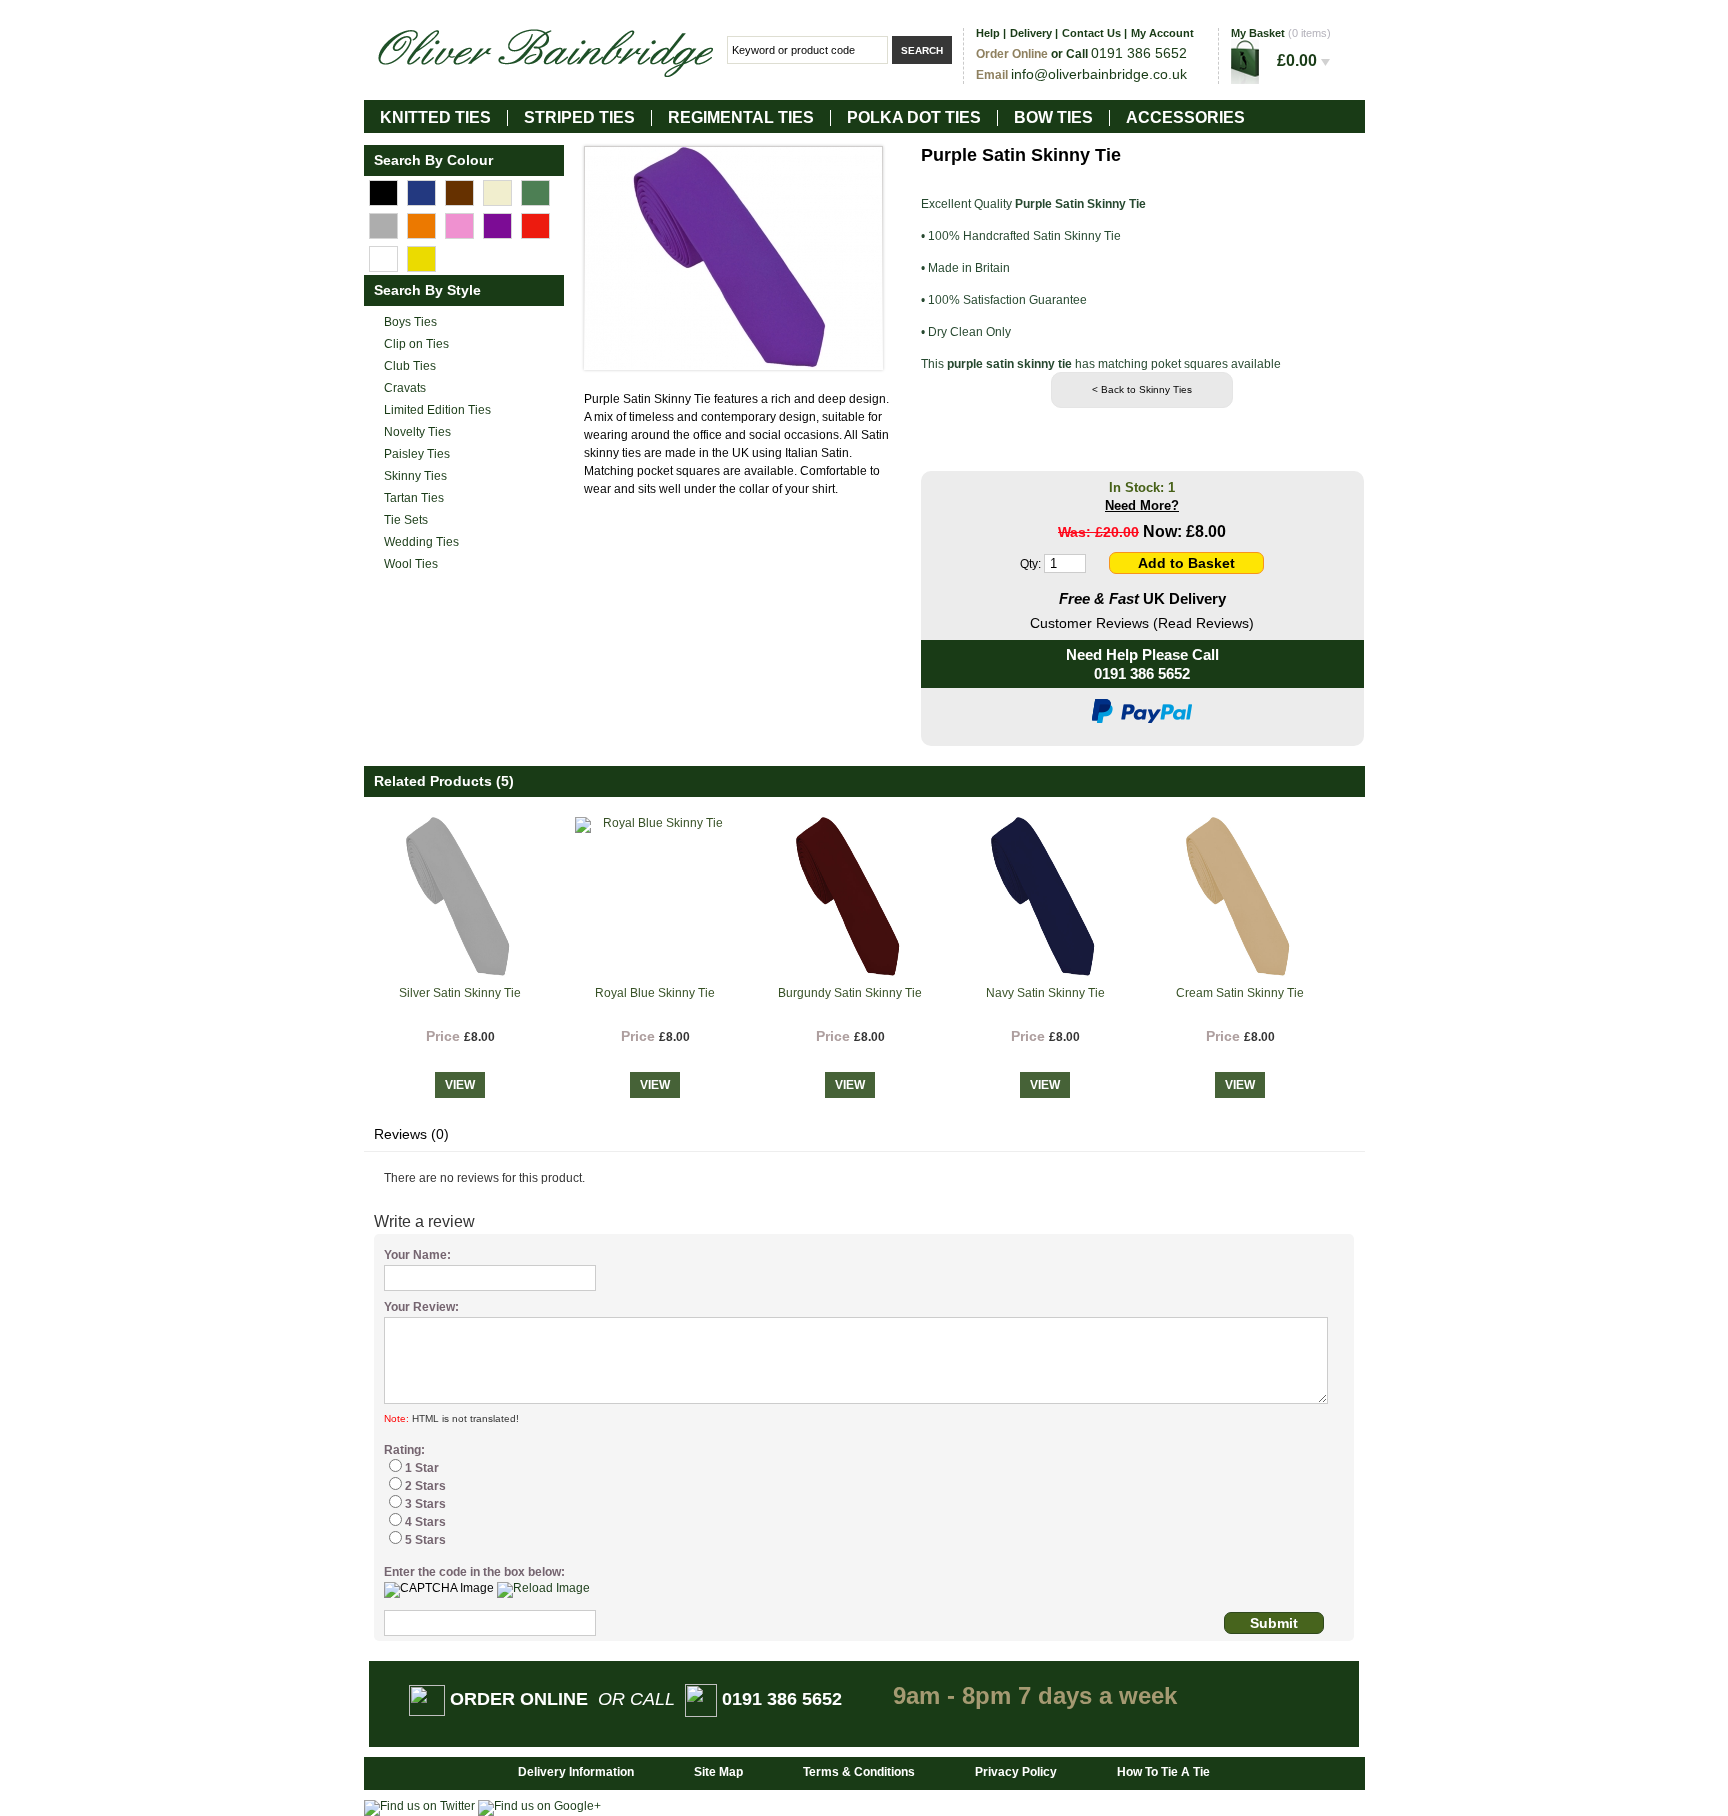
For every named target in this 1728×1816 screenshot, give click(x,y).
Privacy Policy (1016, 1772)
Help (988, 33)
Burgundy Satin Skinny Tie (850, 993)
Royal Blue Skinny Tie (655, 993)
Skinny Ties (415, 476)
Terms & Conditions (859, 1772)
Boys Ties (410, 322)
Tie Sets (406, 520)
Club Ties (410, 366)
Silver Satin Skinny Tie (460, 993)
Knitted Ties (435, 117)
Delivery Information (576, 1772)
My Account (1162, 33)
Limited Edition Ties (437, 410)
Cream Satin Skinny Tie (1240, 993)
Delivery (1031, 33)
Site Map (718, 1772)
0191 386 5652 (1142, 673)
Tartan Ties (414, 498)
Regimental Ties (741, 117)
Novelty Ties (417, 432)
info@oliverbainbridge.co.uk (1099, 74)
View (460, 1085)
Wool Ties (411, 564)
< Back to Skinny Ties (1142, 389)
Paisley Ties (417, 454)
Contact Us (1091, 33)
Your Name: (417, 1255)
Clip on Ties (416, 344)
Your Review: (421, 1307)
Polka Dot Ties (914, 117)
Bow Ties (1053, 117)
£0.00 (1299, 60)
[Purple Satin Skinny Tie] (733, 258)
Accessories (1185, 117)
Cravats (405, 388)
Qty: (1030, 564)
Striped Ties (579, 117)
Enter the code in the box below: (474, 1572)
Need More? (1142, 505)
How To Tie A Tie (1163, 1772)
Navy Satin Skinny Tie (1045, 993)
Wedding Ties (421, 542)
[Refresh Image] (543, 1588)
